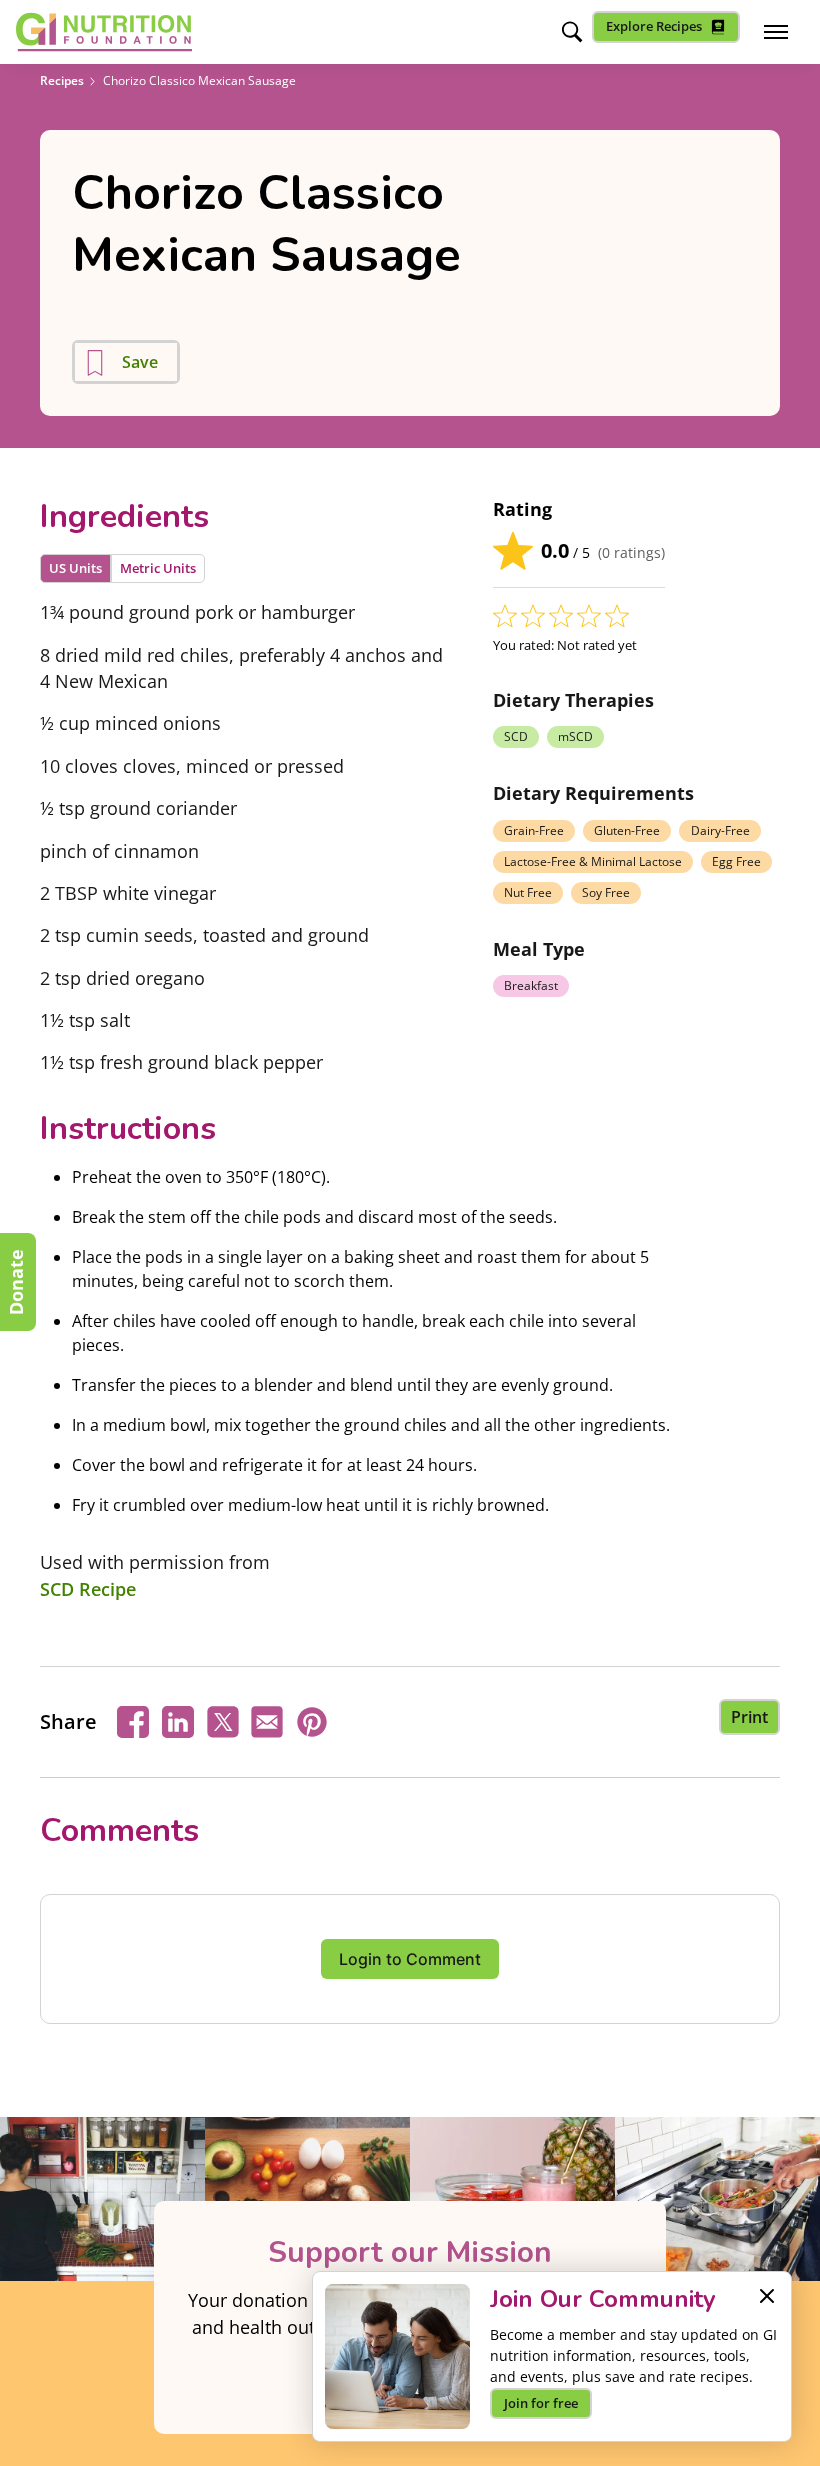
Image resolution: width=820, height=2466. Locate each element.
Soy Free (606, 892)
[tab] (75, 568)
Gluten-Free (627, 830)
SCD (516, 736)
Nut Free (528, 892)
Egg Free (736, 861)
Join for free (541, 2403)
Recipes (62, 80)
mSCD (575, 736)
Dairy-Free (720, 830)
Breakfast (531, 985)
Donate (16, 1282)
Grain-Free (534, 830)
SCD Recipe (88, 1589)
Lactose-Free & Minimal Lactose (593, 861)
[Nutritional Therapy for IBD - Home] (104, 32)
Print (749, 1717)
